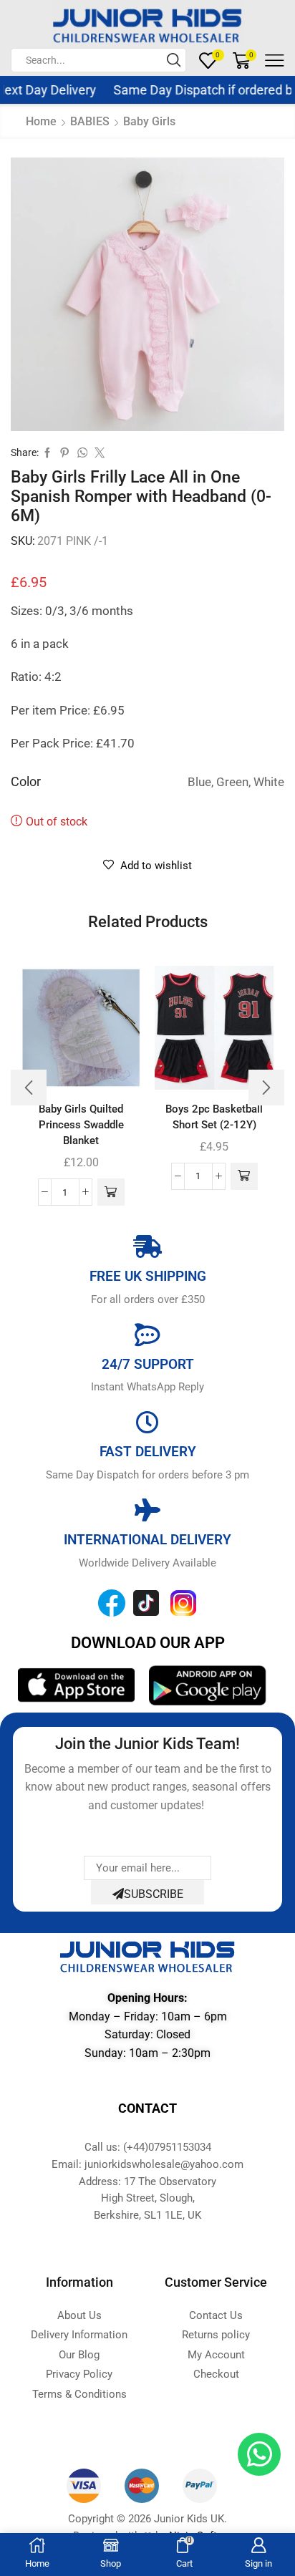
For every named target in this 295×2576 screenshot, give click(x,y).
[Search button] (174, 60)
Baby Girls (149, 121)
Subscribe (154, 1894)
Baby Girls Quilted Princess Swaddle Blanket (81, 1125)
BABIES (90, 121)
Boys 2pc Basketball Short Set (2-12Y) (214, 1117)
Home (41, 121)
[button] (111, 1192)
